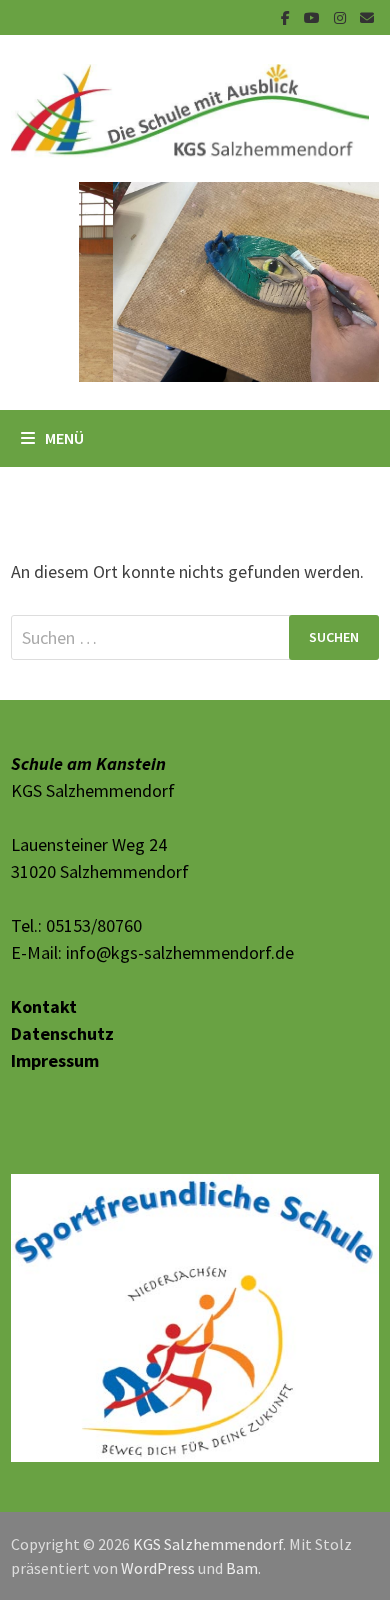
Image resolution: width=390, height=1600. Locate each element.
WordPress (158, 1482)
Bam (242, 1482)
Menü (64, 438)
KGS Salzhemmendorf (208, 1458)
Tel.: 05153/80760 (76, 925)
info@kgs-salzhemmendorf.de (180, 952)
